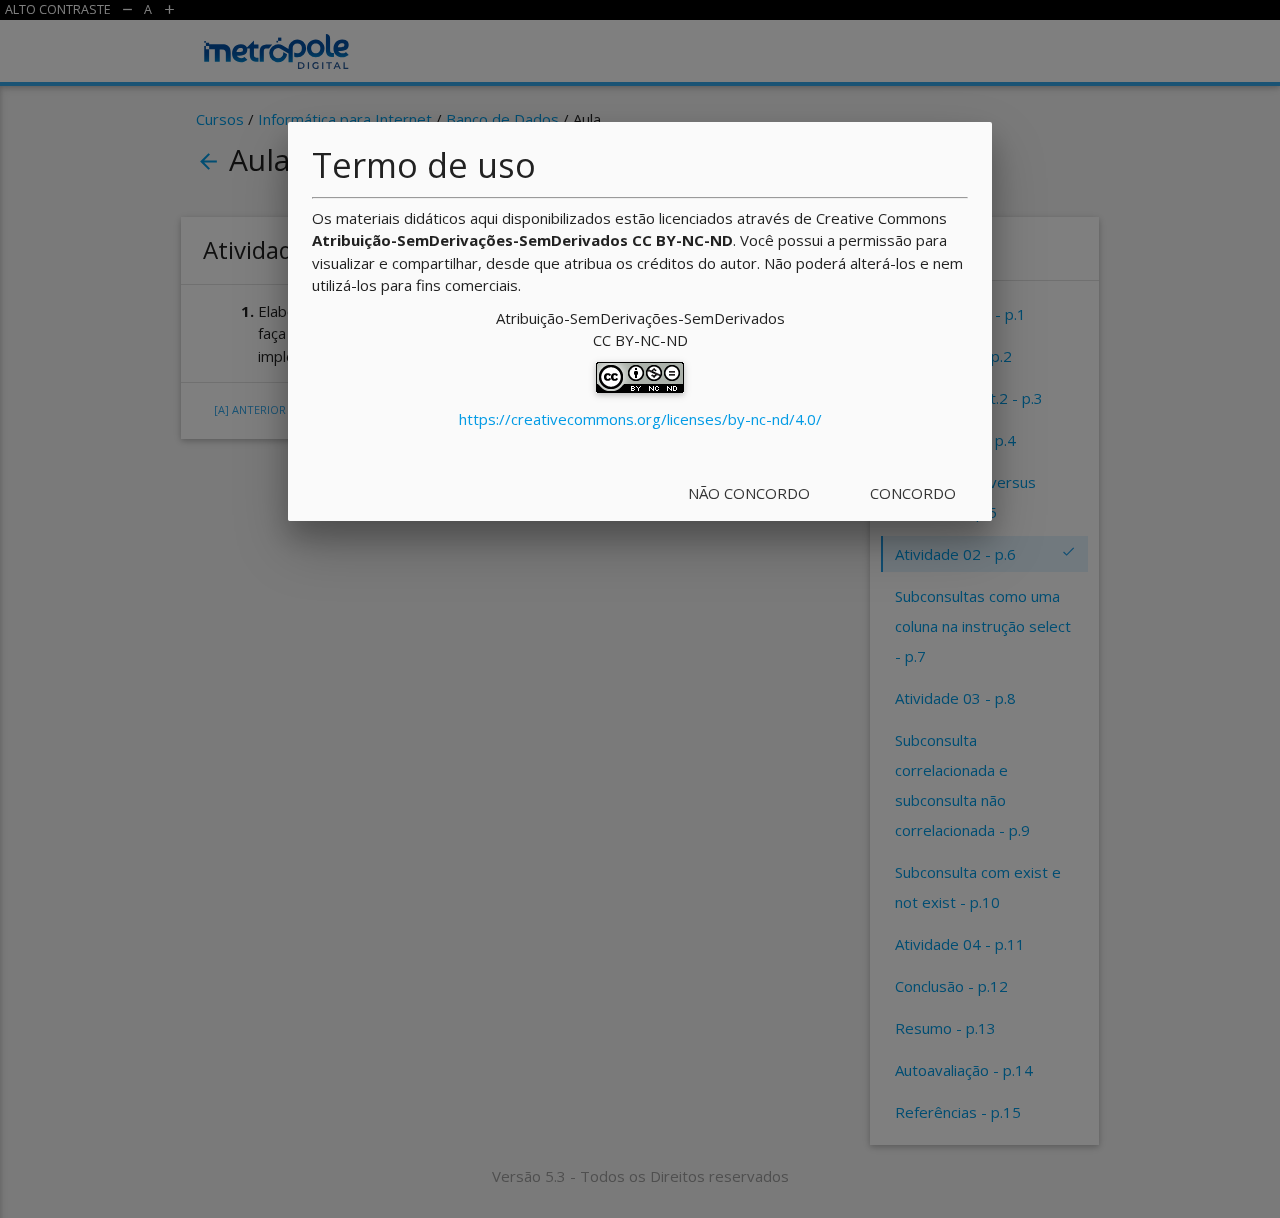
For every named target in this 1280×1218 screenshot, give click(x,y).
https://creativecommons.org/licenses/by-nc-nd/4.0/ (640, 419)
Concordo (913, 493)
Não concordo (749, 493)
